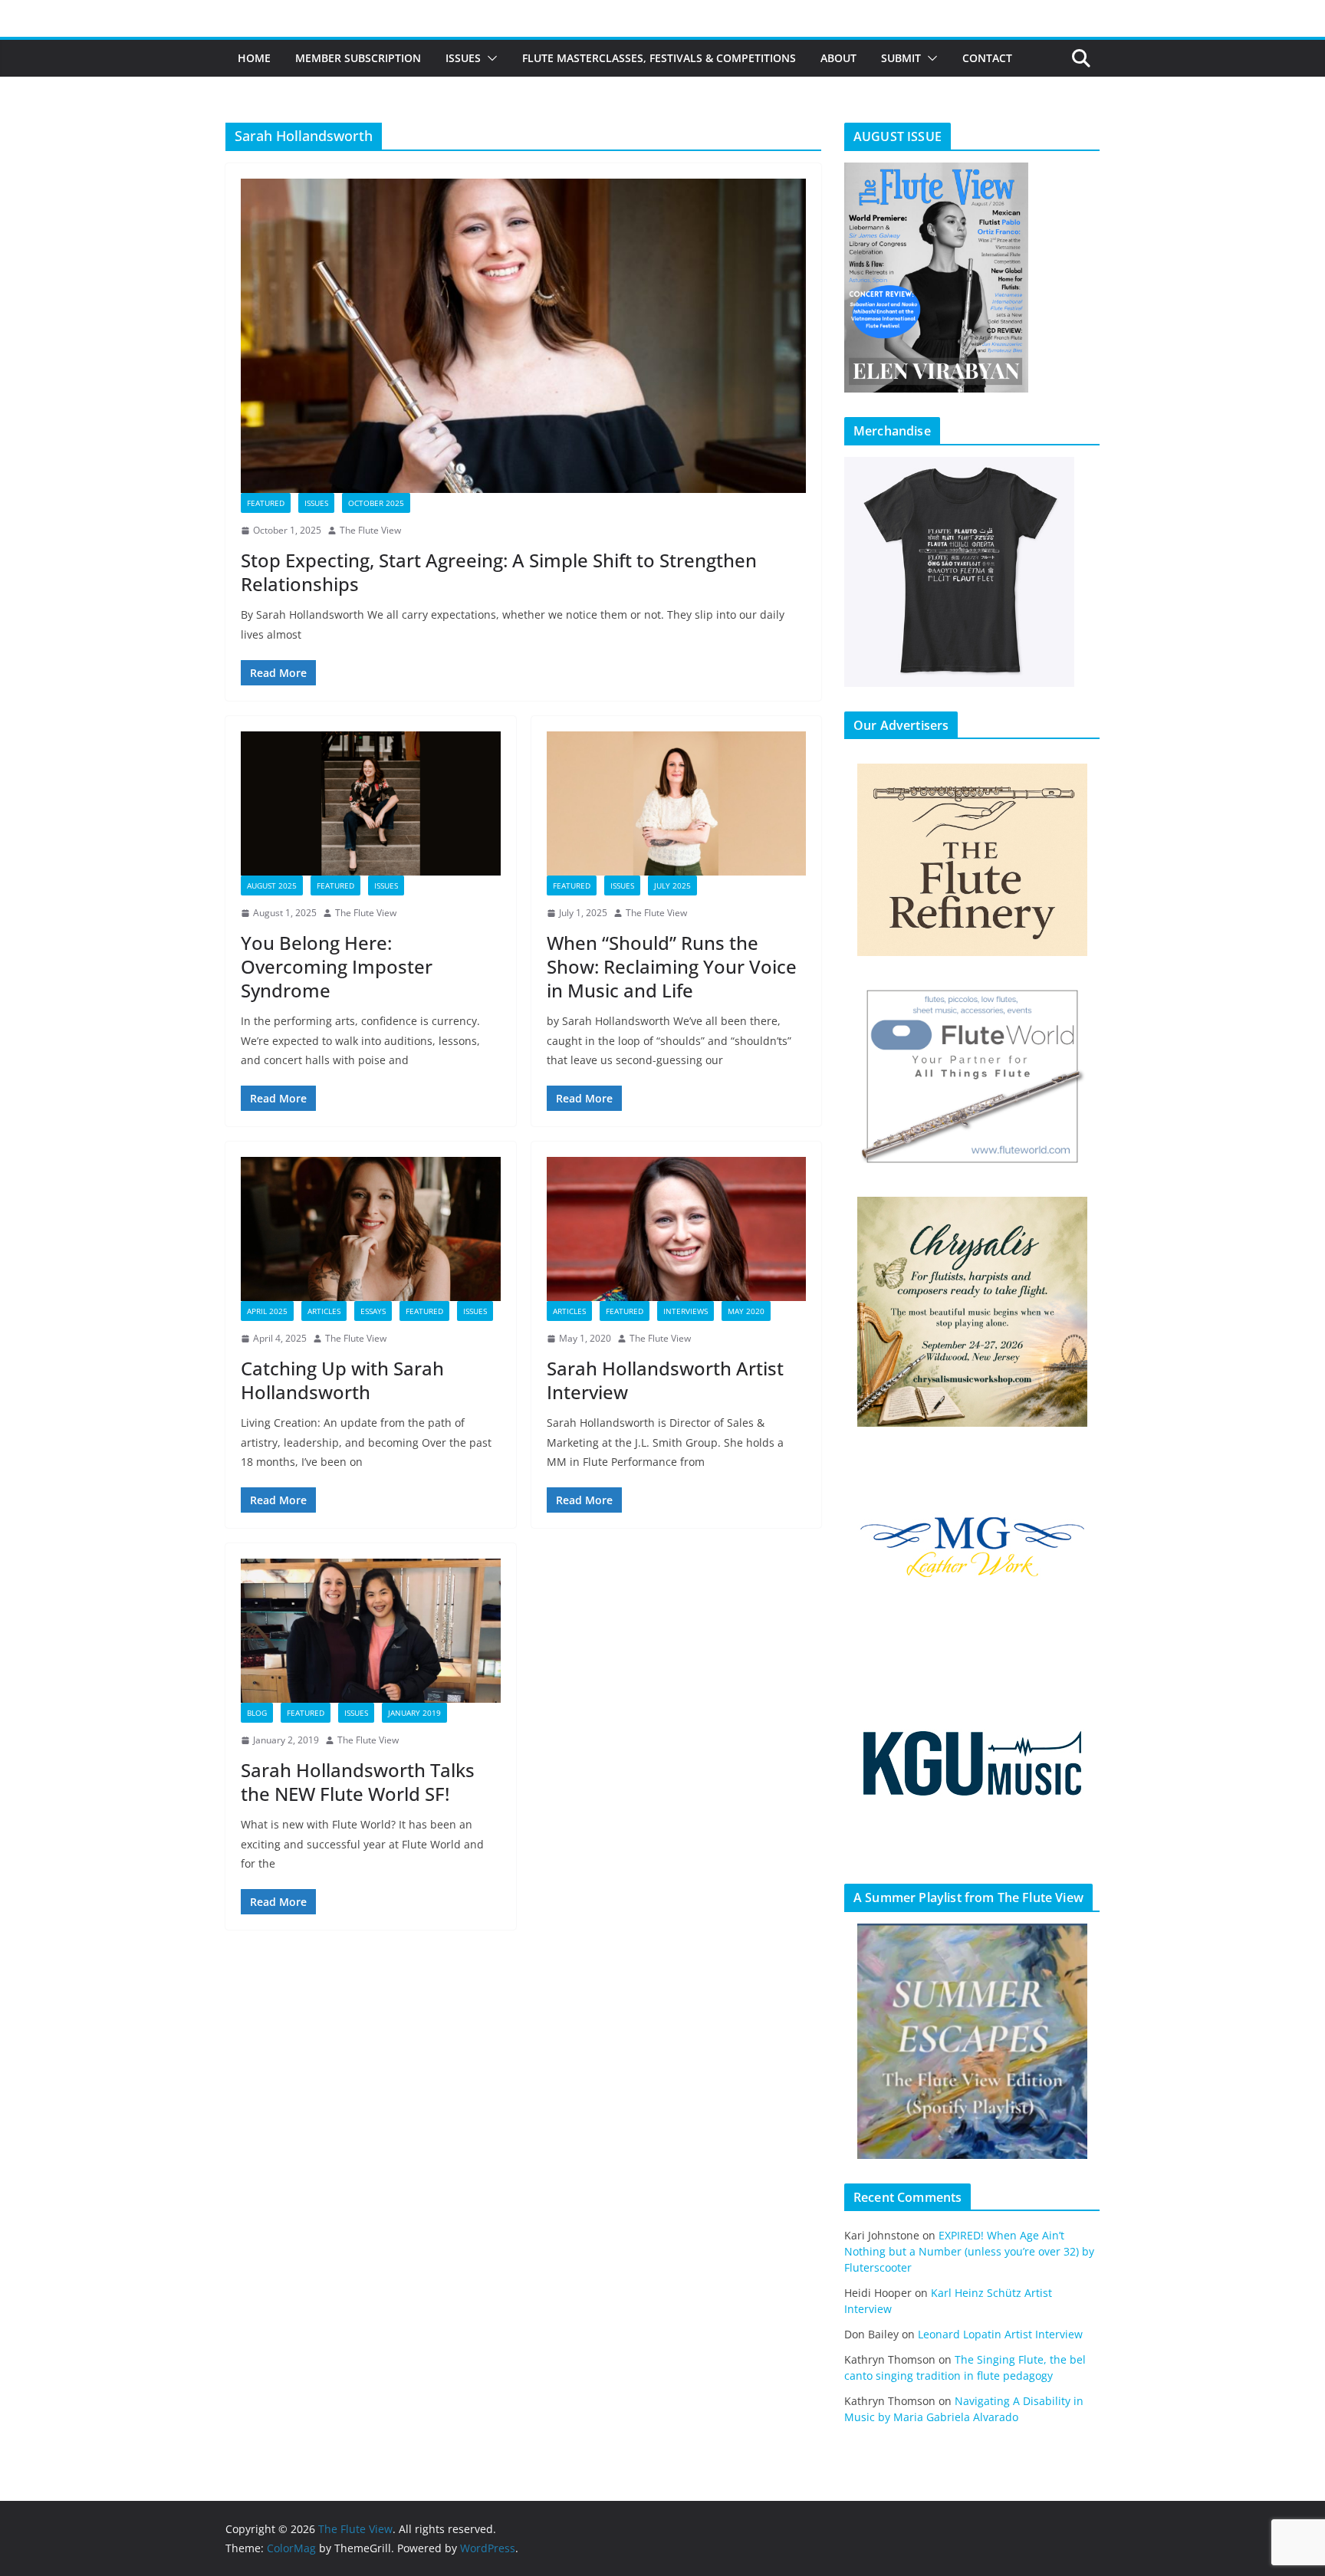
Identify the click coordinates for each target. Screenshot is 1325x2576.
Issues (463, 58)
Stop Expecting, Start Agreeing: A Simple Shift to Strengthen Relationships (499, 572)
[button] (489, 58)
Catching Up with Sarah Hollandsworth (342, 1380)
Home (254, 58)
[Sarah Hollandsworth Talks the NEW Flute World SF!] (371, 1631)
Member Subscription (358, 58)
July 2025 (672, 886)
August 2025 (272, 886)
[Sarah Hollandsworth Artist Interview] (677, 1229)
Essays (373, 1311)
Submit (901, 58)
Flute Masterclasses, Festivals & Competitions (659, 58)
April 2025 (267, 1311)
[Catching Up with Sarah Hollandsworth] (371, 1229)
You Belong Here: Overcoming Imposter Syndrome (337, 966)
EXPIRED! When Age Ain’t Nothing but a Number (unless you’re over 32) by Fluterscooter (969, 2251)
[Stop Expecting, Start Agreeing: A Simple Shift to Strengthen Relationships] (523, 336)
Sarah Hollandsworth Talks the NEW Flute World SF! (358, 1782)
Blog (257, 1713)
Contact (987, 58)
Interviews (686, 1311)
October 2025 (376, 503)
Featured (266, 503)
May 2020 (746, 1311)
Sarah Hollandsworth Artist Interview (665, 1380)
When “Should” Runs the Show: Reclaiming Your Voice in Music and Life (672, 966)
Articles (324, 1311)
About (838, 58)
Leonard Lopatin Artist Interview (1000, 2334)
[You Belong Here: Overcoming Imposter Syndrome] (371, 803)
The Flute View (370, 530)
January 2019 (414, 1713)
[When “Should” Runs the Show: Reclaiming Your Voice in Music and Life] (677, 803)
